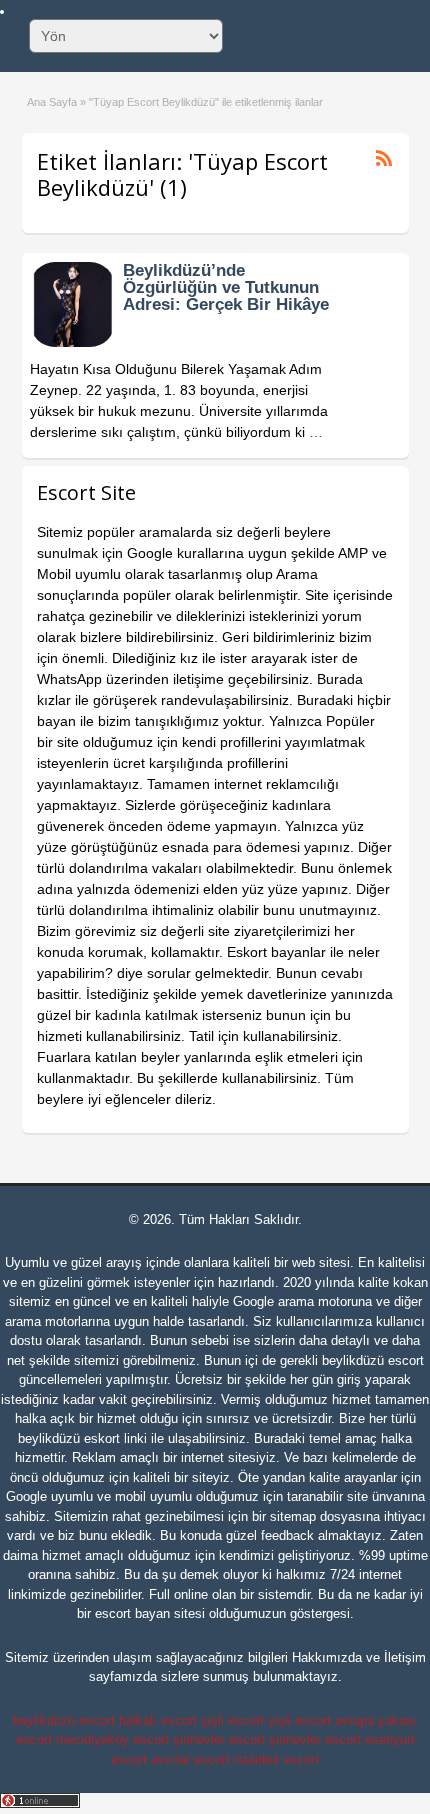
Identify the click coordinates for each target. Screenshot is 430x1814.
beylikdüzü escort (373, 1360)
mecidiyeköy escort (112, 1739)
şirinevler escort (219, 1739)
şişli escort (232, 1720)
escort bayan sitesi (150, 1613)
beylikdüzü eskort (69, 1438)
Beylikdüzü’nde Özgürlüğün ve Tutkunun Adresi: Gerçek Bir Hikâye (226, 287)
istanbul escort (276, 1759)
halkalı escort (158, 1720)
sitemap (293, 1516)
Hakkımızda (327, 1657)
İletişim (405, 1657)
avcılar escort (190, 1759)
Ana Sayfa (52, 102)
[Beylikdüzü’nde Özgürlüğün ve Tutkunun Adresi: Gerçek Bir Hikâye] (72, 342)
